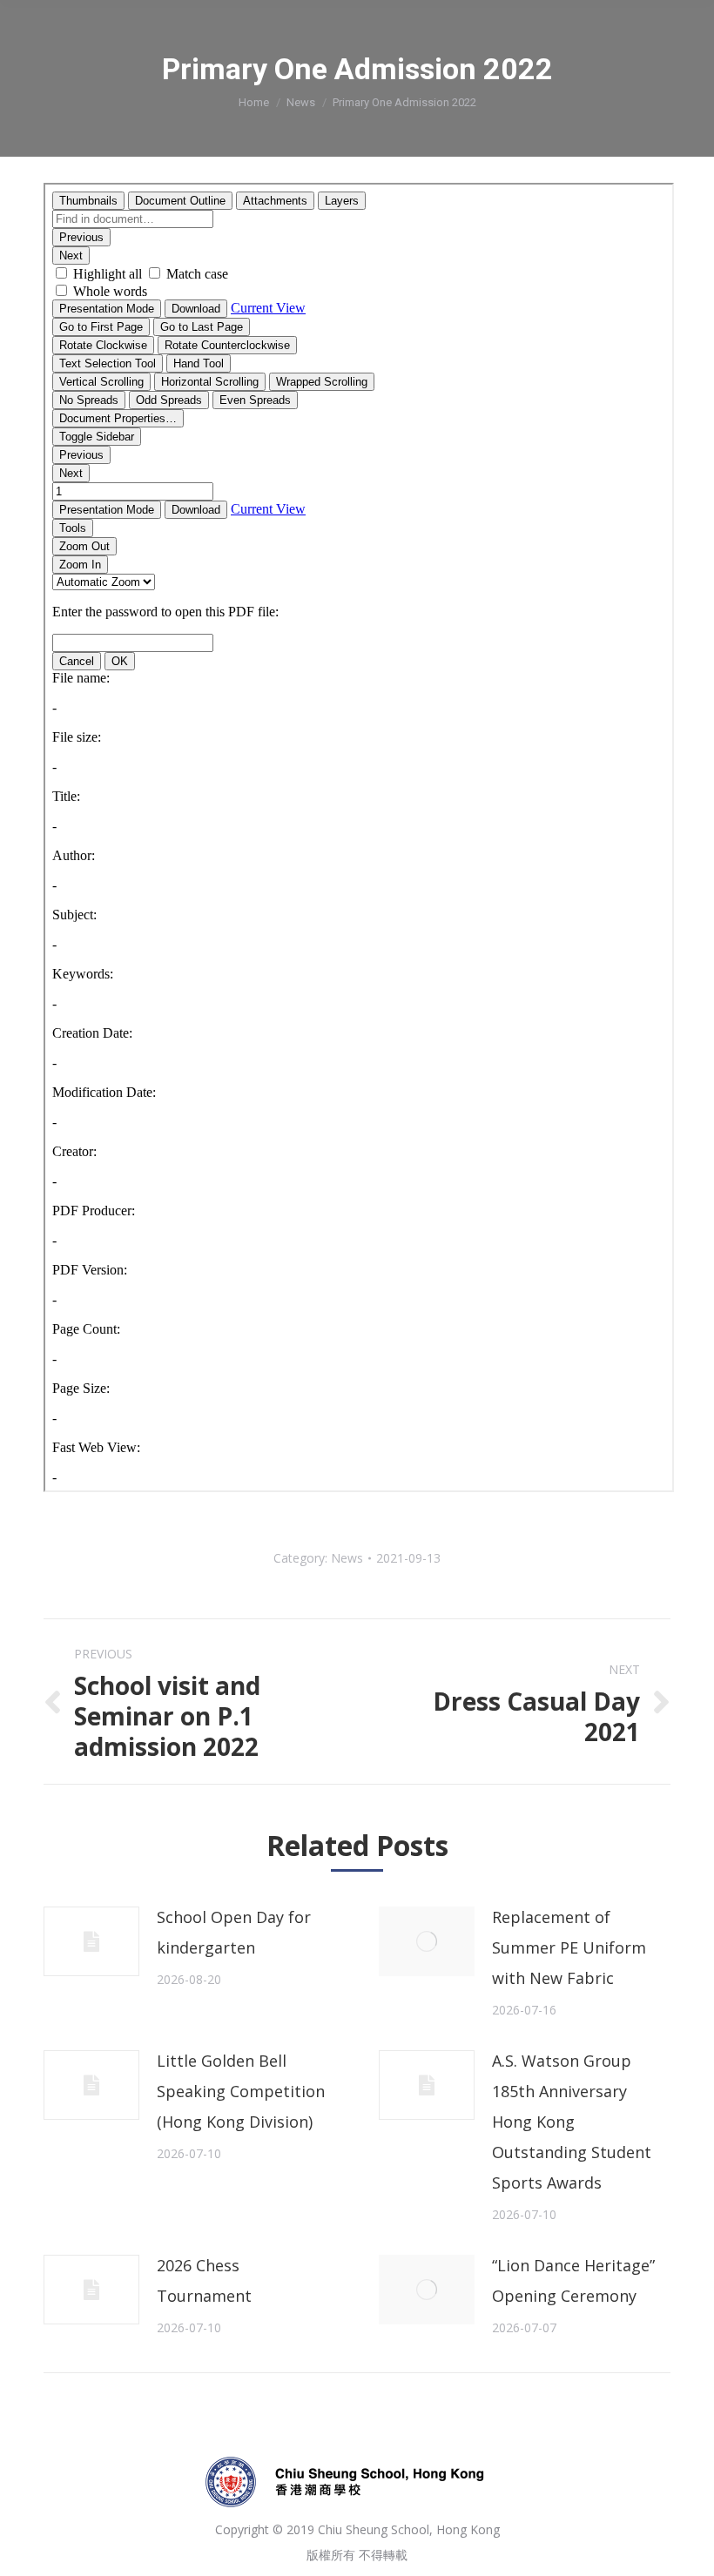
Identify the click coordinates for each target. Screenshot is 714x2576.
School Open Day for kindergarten (234, 1932)
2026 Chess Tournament (204, 2280)
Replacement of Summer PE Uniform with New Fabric (569, 1947)
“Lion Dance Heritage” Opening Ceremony (573, 2280)
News (301, 102)
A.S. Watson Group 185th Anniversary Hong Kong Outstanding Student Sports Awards (572, 2122)
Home (254, 102)
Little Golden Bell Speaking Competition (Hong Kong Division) (241, 2091)
